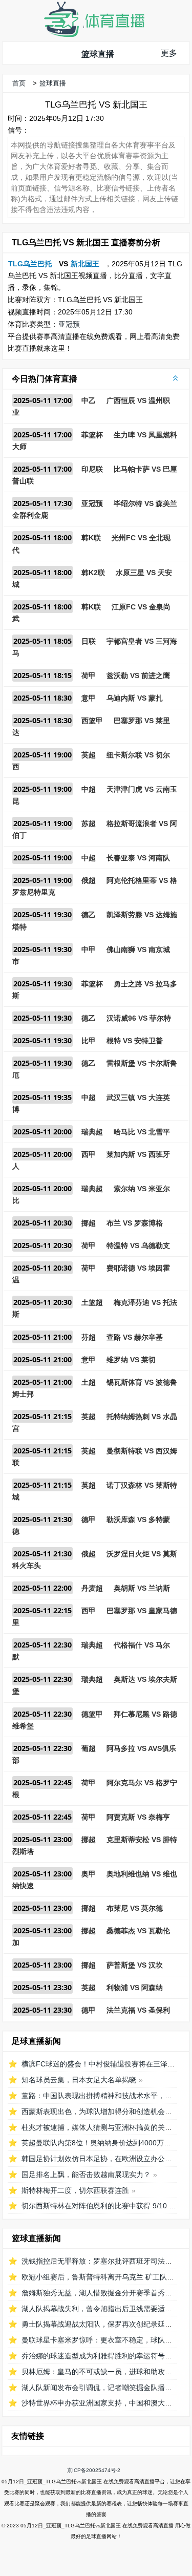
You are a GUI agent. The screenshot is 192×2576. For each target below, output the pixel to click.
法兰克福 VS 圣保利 (138, 2010)
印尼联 (92, 469)
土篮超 (92, 1302)
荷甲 (89, 675)
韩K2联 (93, 573)
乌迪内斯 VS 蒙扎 (135, 698)
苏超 (89, 824)
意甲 (89, 698)
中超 (89, 789)
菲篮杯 (92, 435)
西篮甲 (92, 721)
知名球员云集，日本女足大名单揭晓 (79, 2080)
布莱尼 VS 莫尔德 (135, 1908)
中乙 (89, 400)
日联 (89, 641)
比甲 (89, 1041)
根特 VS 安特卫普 (135, 1041)
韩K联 (91, 538)
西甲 (89, 1154)
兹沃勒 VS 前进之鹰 (138, 675)
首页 (19, 83)
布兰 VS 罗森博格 (135, 1223)
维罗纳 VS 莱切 (131, 1360)
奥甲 (89, 1874)
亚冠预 (69, 324)
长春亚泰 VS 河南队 (138, 858)
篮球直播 (98, 54)
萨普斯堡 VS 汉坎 (135, 1965)
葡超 (89, 1748)
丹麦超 (92, 1588)
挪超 (89, 1223)
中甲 (89, 949)
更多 (169, 53)
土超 (89, 1382)
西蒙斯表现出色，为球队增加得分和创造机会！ (97, 2112)
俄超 (89, 880)
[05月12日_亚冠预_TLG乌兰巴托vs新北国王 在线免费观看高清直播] (94, 35)
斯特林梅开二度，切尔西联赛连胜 (75, 2190)
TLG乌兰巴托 (30, 264)
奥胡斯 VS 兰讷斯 (142, 1588)
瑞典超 (92, 1132)
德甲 (89, 1519)
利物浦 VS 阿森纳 (135, 1988)
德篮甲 (92, 1714)
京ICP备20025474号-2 (94, 2470)
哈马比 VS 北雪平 (142, 1132)
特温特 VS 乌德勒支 (138, 1245)
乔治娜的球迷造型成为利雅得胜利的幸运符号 (93, 2356)
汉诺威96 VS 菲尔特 (139, 1018)
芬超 (89, 1337)
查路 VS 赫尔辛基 (135, 1337)
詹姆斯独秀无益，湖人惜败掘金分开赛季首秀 (93, 2293)
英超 (89, 755)
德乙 (89, 915)
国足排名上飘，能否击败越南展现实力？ (86, 2174)
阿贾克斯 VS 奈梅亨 (138, 1817)
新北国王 (85, 264)
